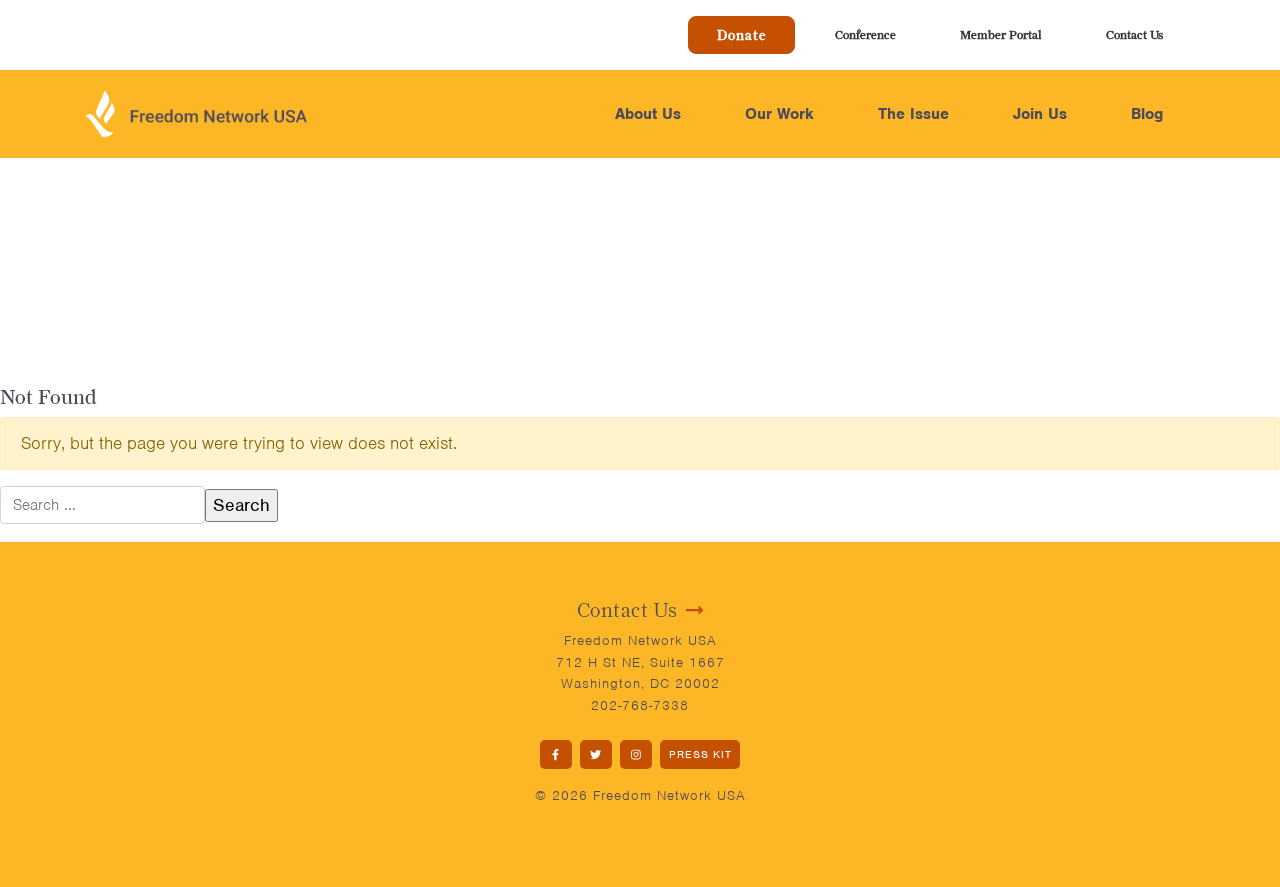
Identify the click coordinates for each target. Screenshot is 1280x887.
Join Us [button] (1040, 114)
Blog (1147, 114)
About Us (648, 114)
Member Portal (1001, 34)
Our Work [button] (779, 114)
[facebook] (556, 754)
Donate (741, 35)
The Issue (913, 114)
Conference (865, 34)
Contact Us (1134, 34)
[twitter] (596, 754)
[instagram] (636, 754)
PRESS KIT (700, 754)
